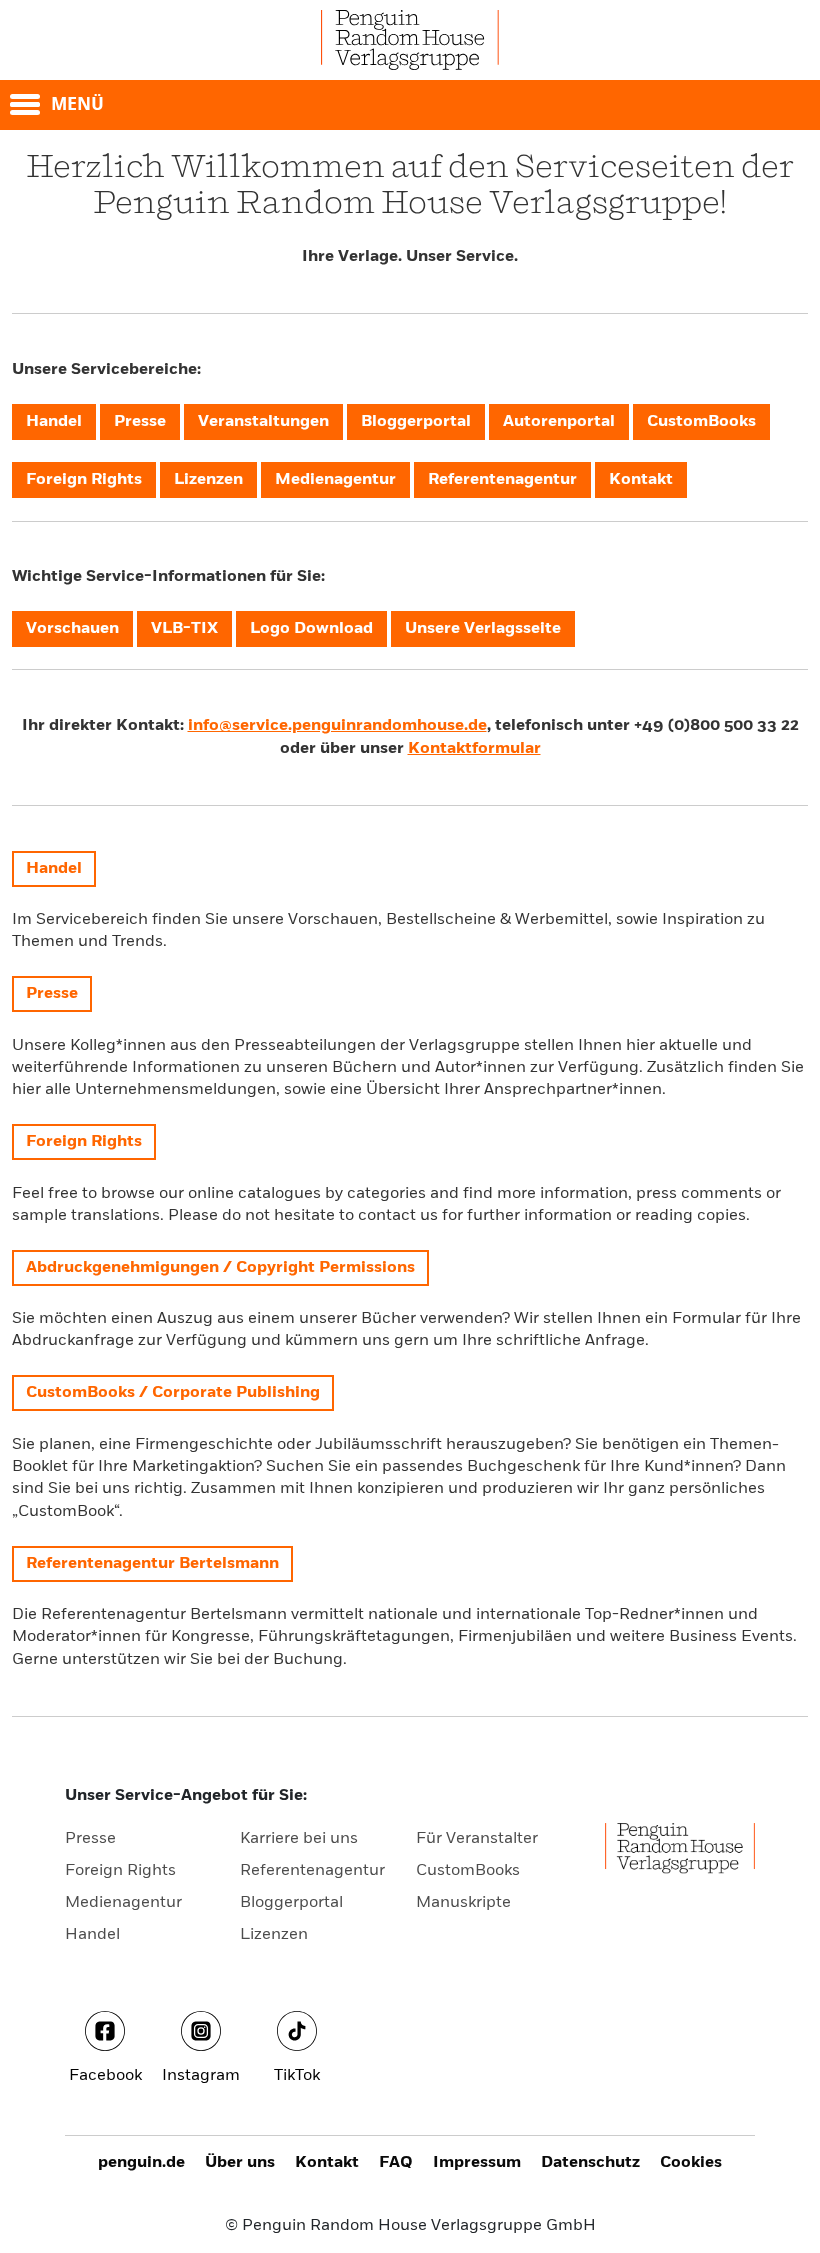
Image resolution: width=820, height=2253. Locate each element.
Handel (92, 1935)
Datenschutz (590, 2163)
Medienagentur (123, 1903)
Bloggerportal (291, 1903)
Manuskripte (463, 1903)
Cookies (691, 2163)
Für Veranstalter (477, 1839)
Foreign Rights (120, 1871)
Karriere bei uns (299, 1839)
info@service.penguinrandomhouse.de (337, 726)
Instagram (201, 2076)
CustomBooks (468, 1871)
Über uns (240, 2163)
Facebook (105, 2076)
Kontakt (327, 2163)
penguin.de (141, 2163)
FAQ (396, 2163)
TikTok (297, 2076)
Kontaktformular (474, 749)
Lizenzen (274, 1935)
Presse (90, 1839)
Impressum (477, 2163)
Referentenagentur (312, 1871)
